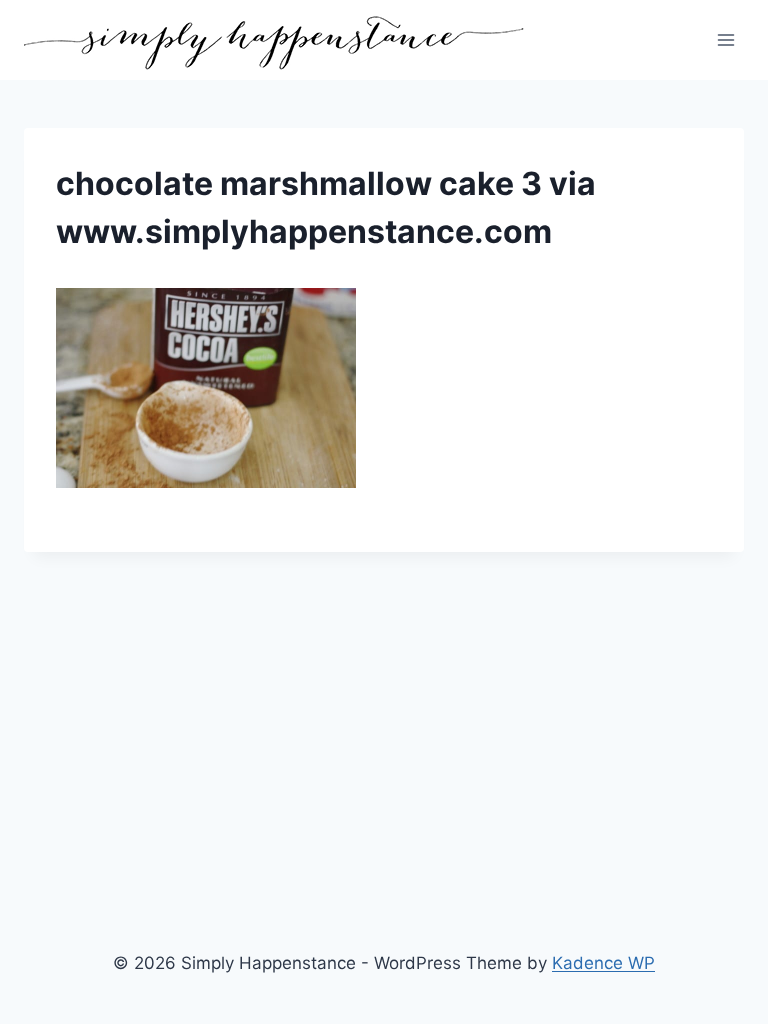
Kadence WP (603, 963)
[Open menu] (725, 39)
